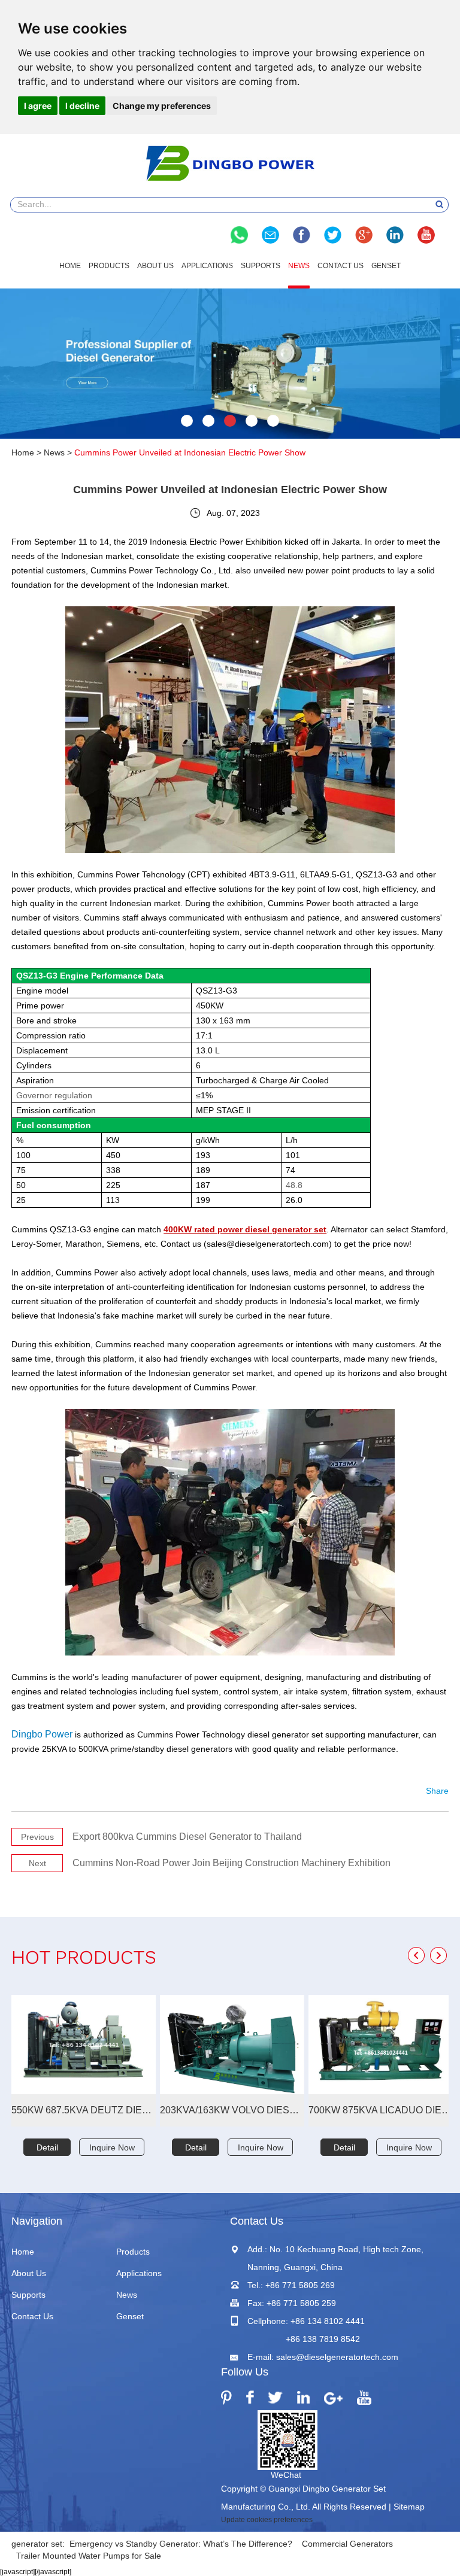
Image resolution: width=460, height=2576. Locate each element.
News (299, 266)
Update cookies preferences (267, 2520)
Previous (37, 1837)
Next (37, 1863)
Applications (207, 266)
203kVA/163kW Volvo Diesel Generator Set (232, 2110)
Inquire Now (112, 2147)
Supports (261, 266)
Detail (47, 2147)
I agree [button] (38, 106)
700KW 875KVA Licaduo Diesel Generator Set (381, 2110)
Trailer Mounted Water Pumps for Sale (89, 2556)
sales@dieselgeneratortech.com (337, 2357)
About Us (155, 266)
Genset (386, 266)
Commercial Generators (347, 2544)
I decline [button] (82, 106)
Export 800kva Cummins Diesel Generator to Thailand (187, 1837)
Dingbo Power (42, 1734)
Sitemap (409, 2507)
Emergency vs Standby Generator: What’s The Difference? (181, 2544)
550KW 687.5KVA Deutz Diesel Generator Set (84, 2110)
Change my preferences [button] (162, 106)
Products (109, 266)
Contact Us (341, 266)
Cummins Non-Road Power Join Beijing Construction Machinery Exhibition (231, 1863)
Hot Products (84, 1959)
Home (70, 266)
